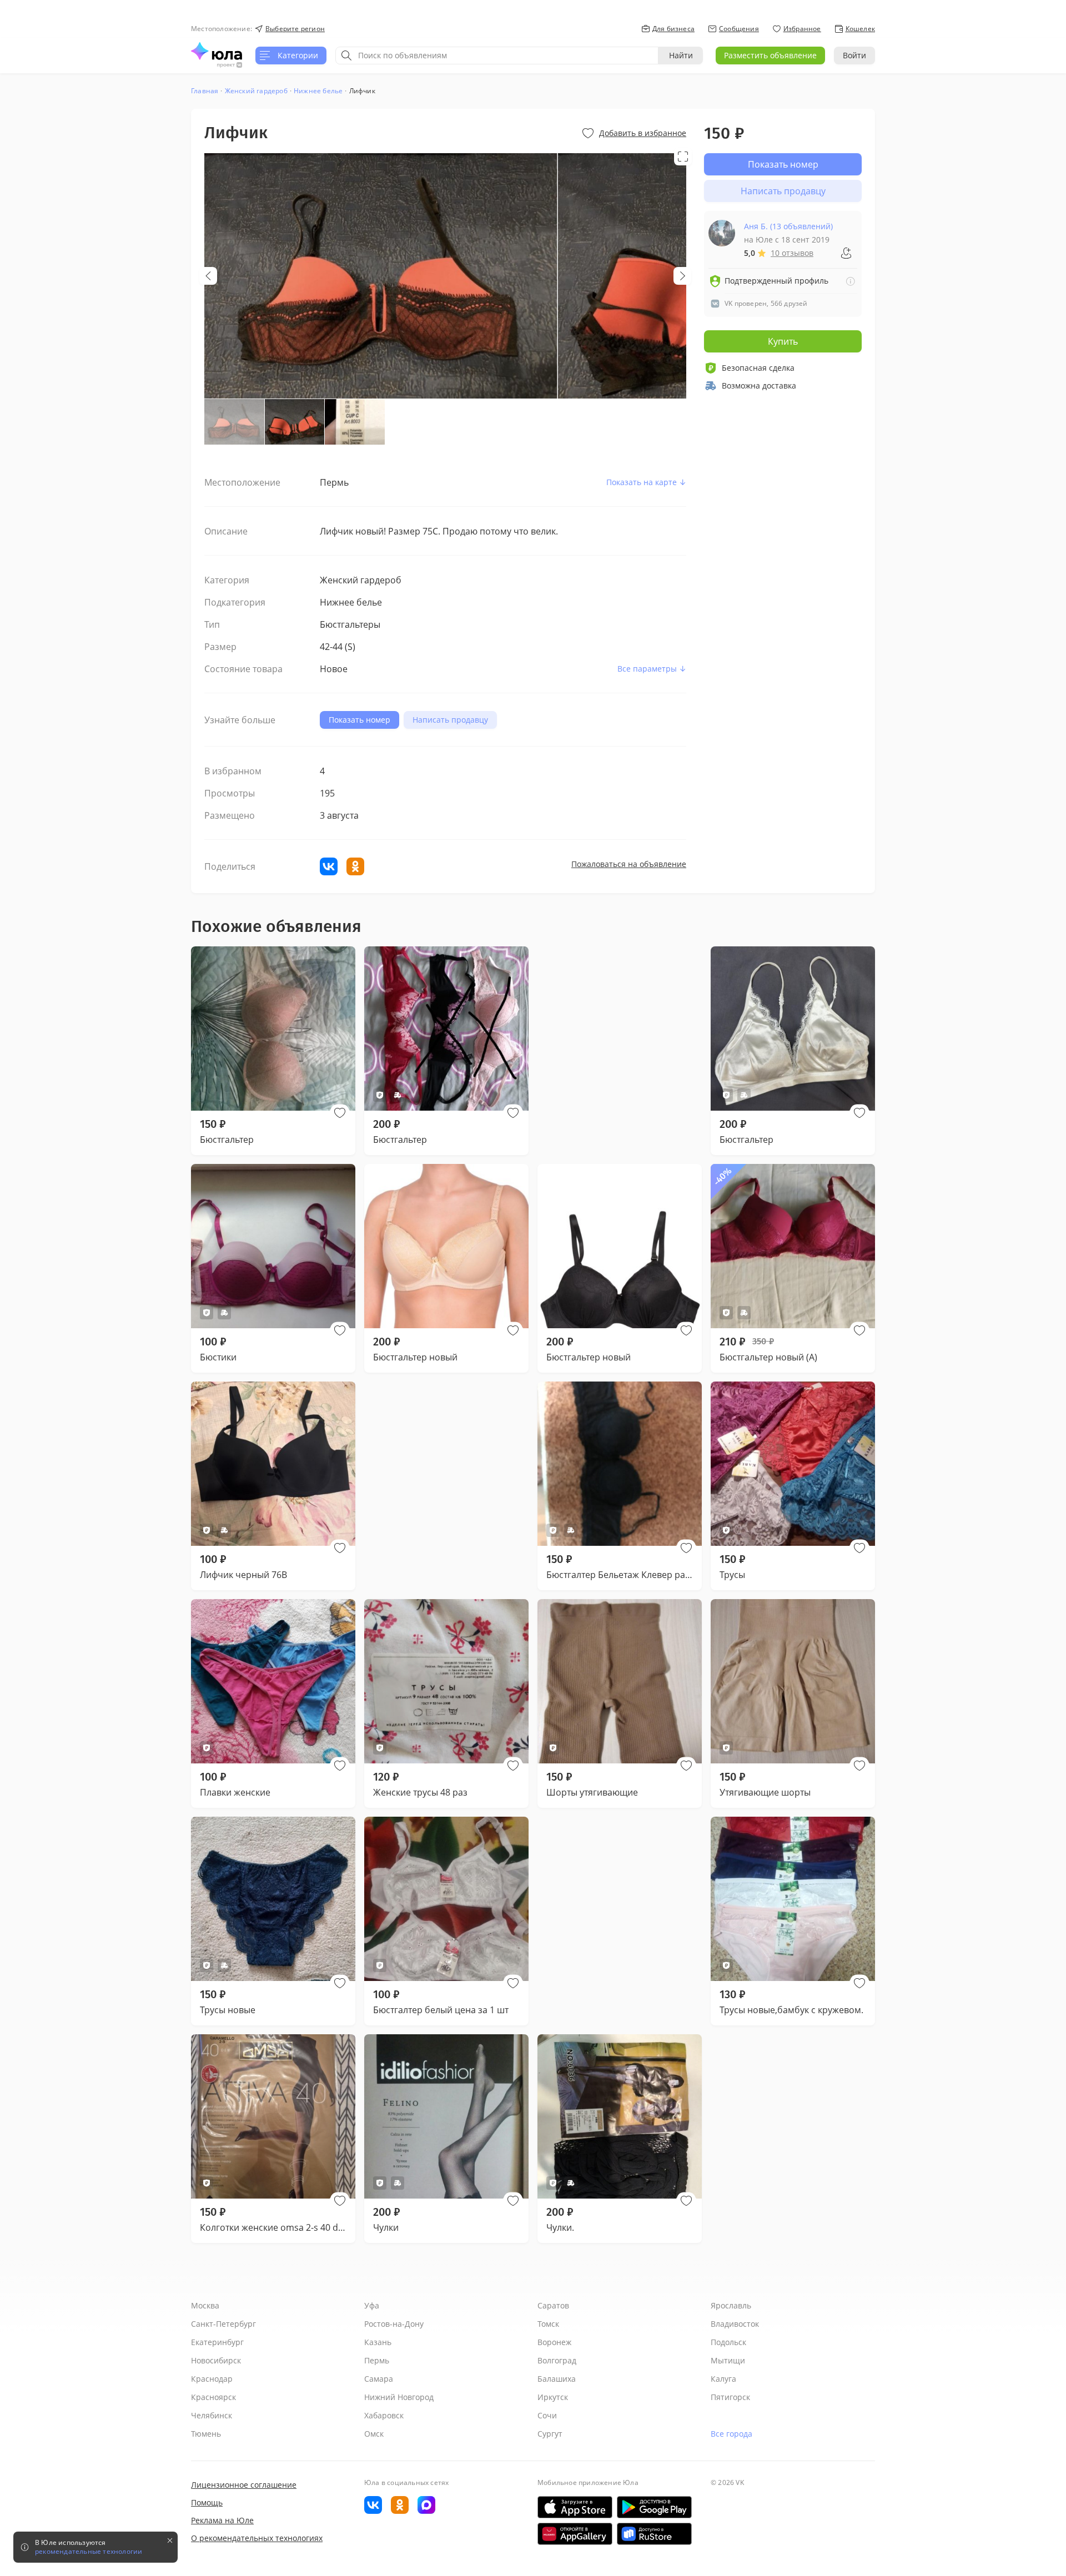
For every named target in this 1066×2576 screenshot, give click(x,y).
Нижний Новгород (399, 2397)
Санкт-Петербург (223, 2324)
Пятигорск (730, 2397)
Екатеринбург (217, 2342)
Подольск (728, 2342)
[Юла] (217, 51)
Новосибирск (216, 2360)
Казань (378, 2342)
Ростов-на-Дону (394, 2324)
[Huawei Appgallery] (575, 2534)
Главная (205, 91)
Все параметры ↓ (652, 669)
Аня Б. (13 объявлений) (788, 226)
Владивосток (735, 2324)
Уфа (372, 2305)
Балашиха (557, 2379)
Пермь (377, 2360)
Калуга (723, 2379)
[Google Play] (654, 2507)
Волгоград (557, 2360)
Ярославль (731, 2305)
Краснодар (212, 2379)
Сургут (550, 2434)
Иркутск (553, 2397)
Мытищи (728, 2360)
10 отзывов (792, 253)
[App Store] (575, 2507)
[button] (340, 1113)
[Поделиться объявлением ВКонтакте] (329, 866)
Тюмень (206, 2434)
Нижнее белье (318, 91)
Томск (548, 2324)
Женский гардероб (256, 91)
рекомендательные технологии (89, 2552)
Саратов (553, 2305)
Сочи (547, 2415)
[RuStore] (654, 2534)
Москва (205, 2305)
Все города (731, 2434)
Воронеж (554, 2342)
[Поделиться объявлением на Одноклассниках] (355, 866)
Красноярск (213, 2397)
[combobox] (497, 56)
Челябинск (212, 2415)
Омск (374, 2434)
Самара (379, 2379)
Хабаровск (384, 2415)
